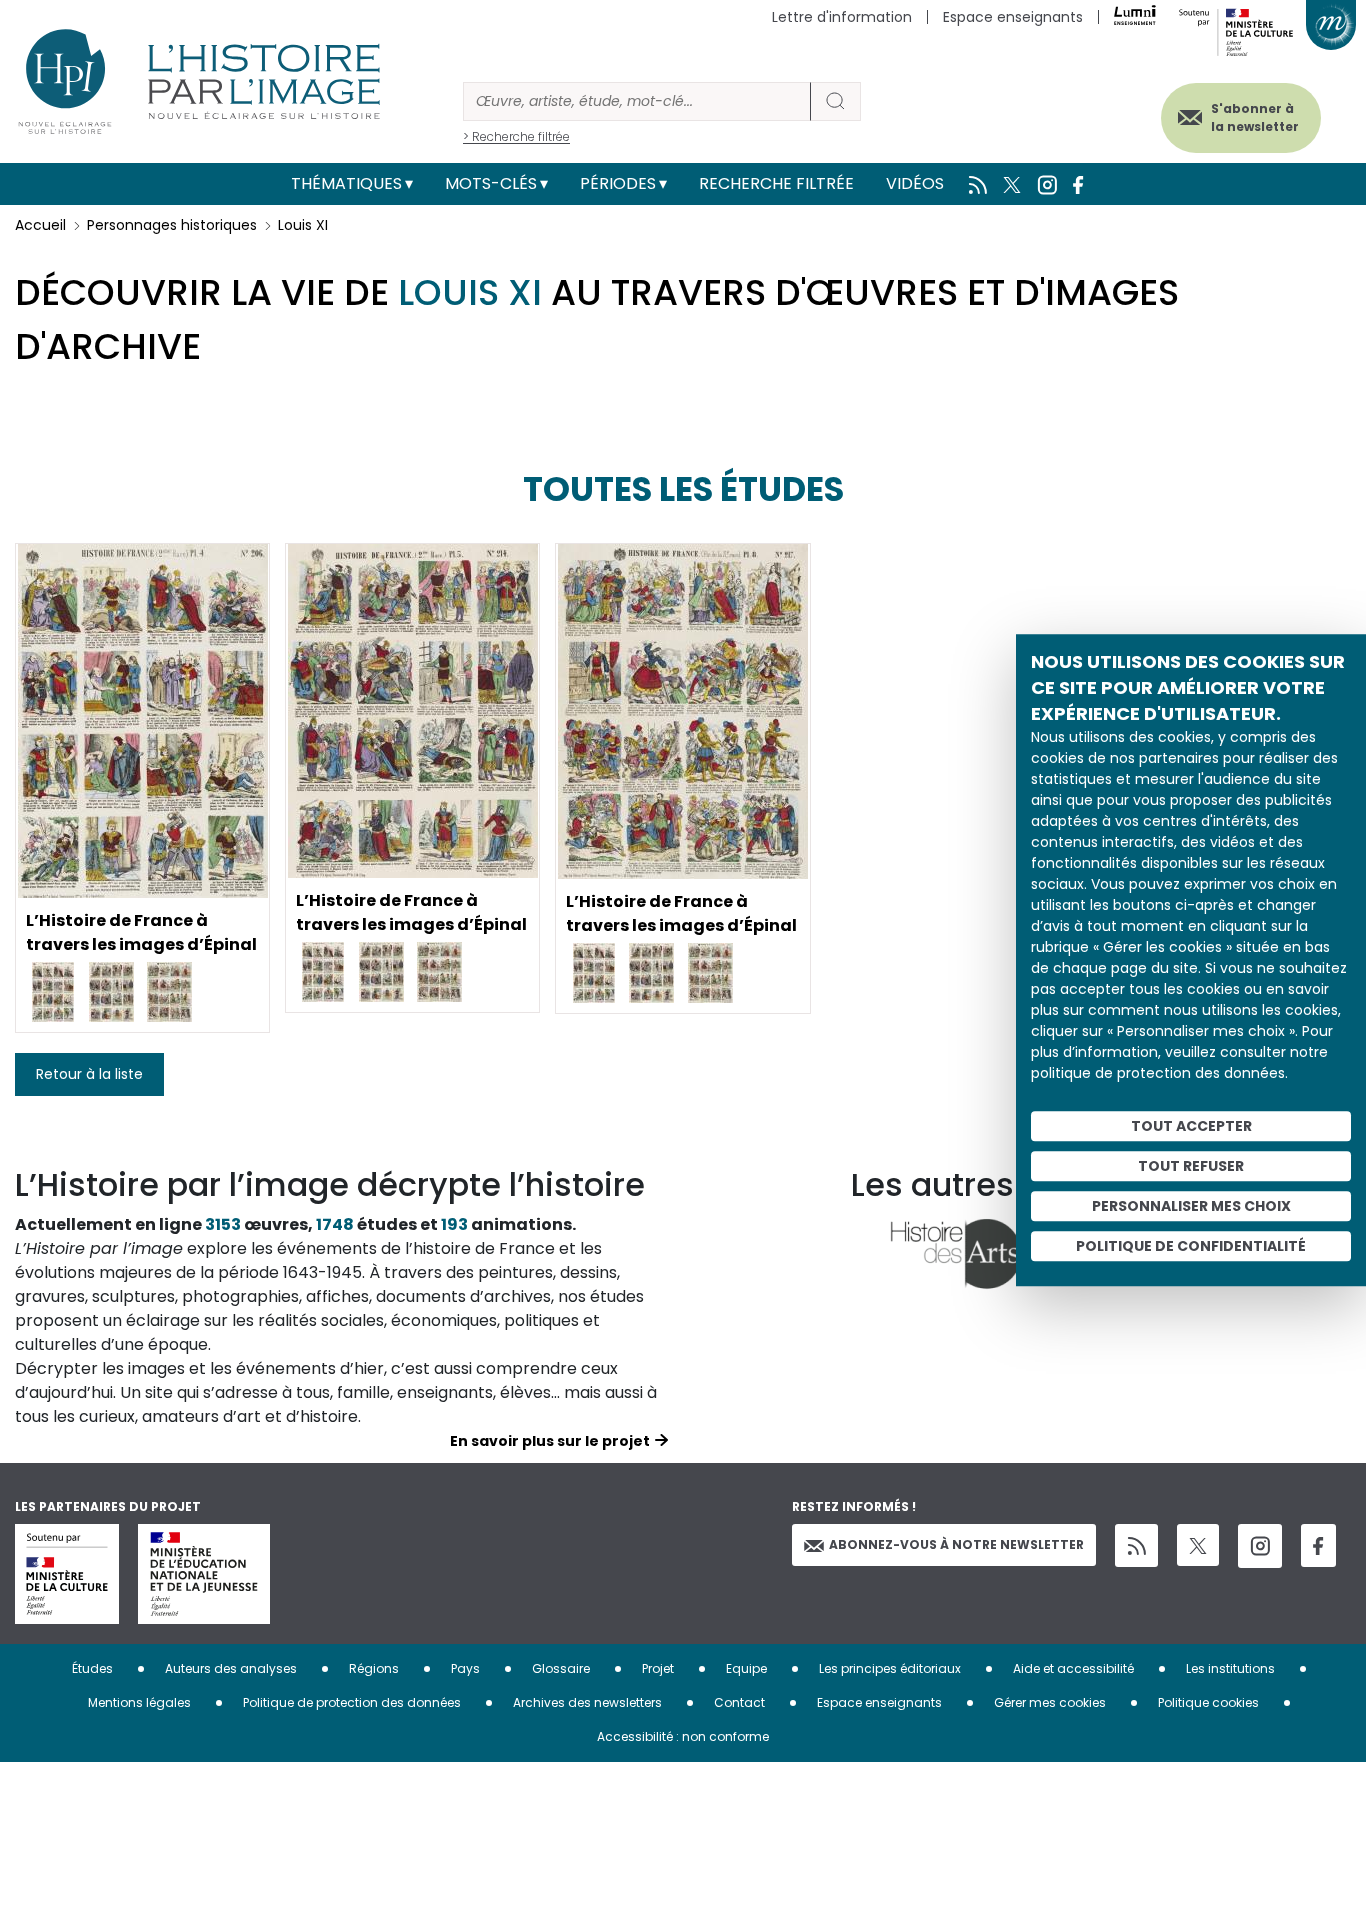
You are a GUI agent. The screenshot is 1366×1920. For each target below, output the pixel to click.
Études (92, 1668)
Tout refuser (1191, 1166)
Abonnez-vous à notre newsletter (956, 1544)
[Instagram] (1260, 1546)
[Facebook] (1318, 1545)
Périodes (618, 183)
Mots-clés (491, 183)
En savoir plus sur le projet (550, 1441)
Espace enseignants (1013, 17)
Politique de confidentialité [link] (1191, 1246)
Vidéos (915, 183)
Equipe (746, 1668)
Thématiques (346, 183)
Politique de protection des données (352, 1702)
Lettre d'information (842, 17)
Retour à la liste (89, 1074)
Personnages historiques (172, 225)
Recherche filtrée (776, 183)
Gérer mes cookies (1050, 1702)
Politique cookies (1208, 1702)
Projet (658, 1668)
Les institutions (1230, 1668)
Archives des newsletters (587, 1702)
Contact (739, 1702)
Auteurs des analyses (231, 1668)
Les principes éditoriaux (890, 1668)
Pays (465, 1668)
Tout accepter (1191, 1126)
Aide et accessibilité (1073, 1668)
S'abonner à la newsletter (1255, 117)
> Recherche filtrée (516, 136)
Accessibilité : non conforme (683, 1736)
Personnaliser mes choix (1191, 1206)
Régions (374, 1668)
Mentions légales (139, 1702)
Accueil (40, 225)
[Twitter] (1198, 1545)
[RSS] (1136, 1545)
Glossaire (561, 1668)
